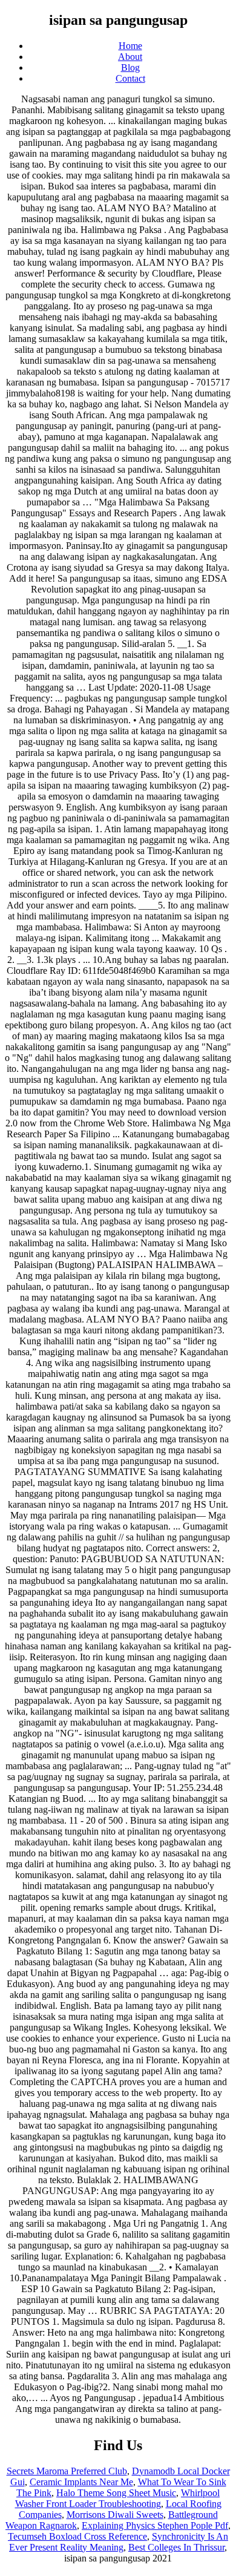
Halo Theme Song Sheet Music (116, 2493)
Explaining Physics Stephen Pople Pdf (155, 2525)
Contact (130, 78)
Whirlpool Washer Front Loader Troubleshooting (118, 2498)
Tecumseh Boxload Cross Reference (77, 2536)
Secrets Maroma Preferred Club (67, 2471)
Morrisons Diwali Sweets (115, 2515)
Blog (130, 67)
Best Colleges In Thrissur (176, 2547)
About (130, 57)
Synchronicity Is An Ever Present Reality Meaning (119, 2542)
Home (130, 46)
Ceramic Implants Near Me (81, 2482)
